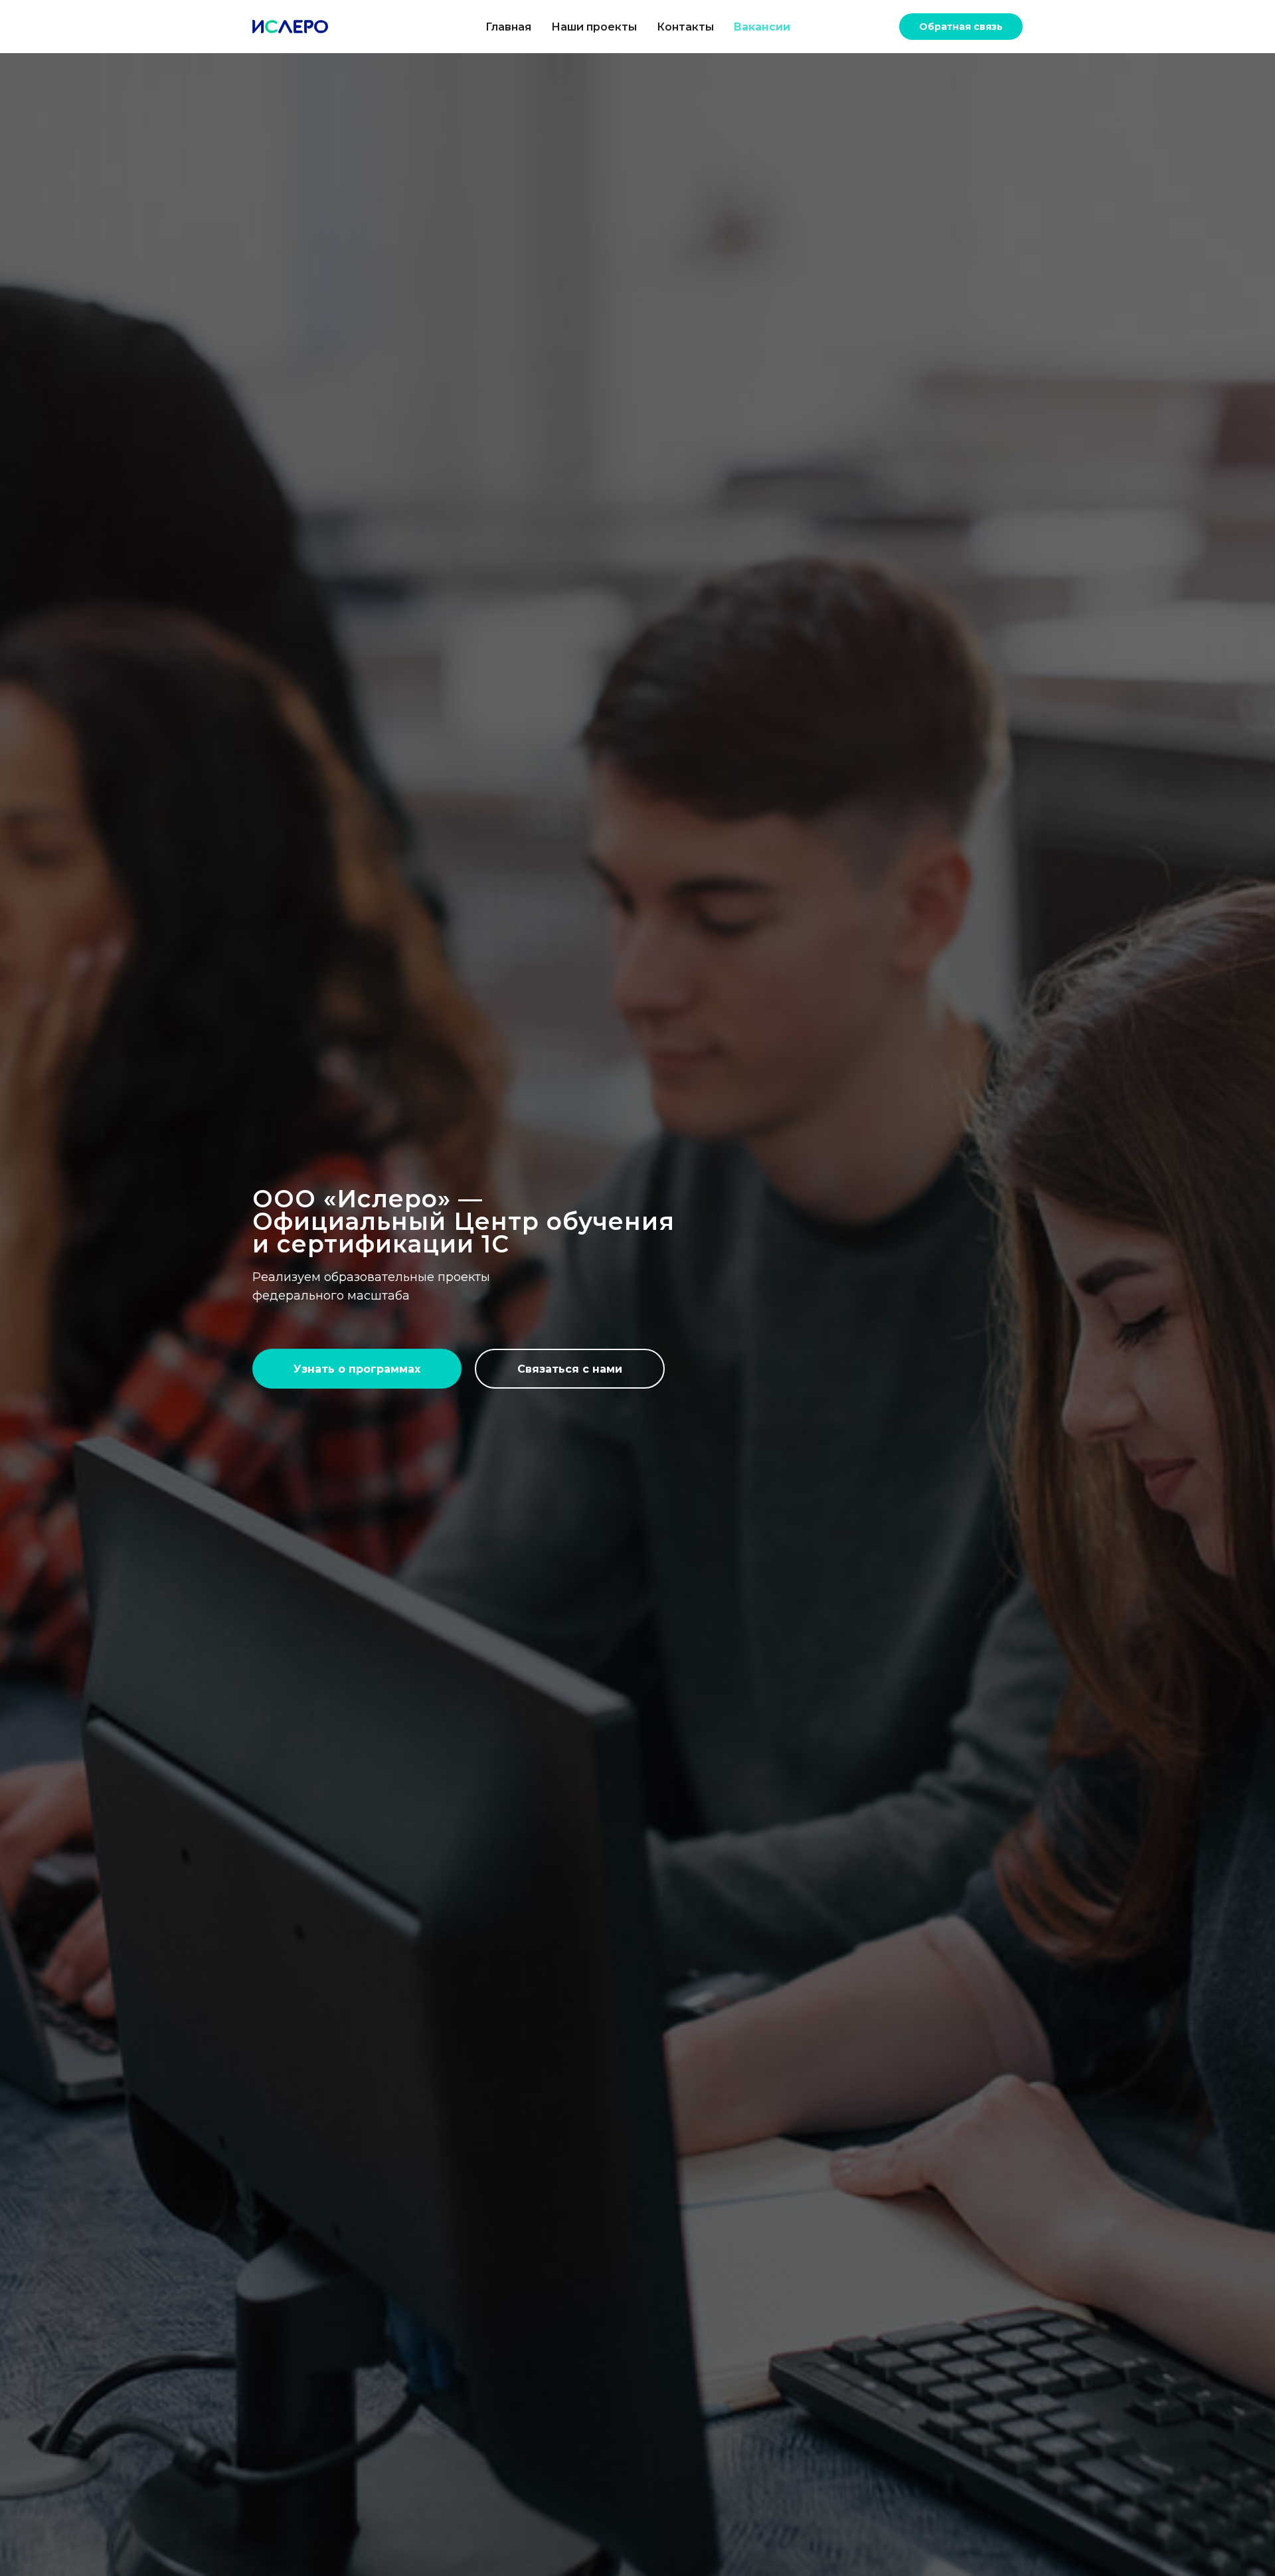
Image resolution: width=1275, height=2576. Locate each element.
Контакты (685, 27)
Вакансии (762, 27)
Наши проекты (594, 27)
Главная (508, 27)
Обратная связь (961, 27)
